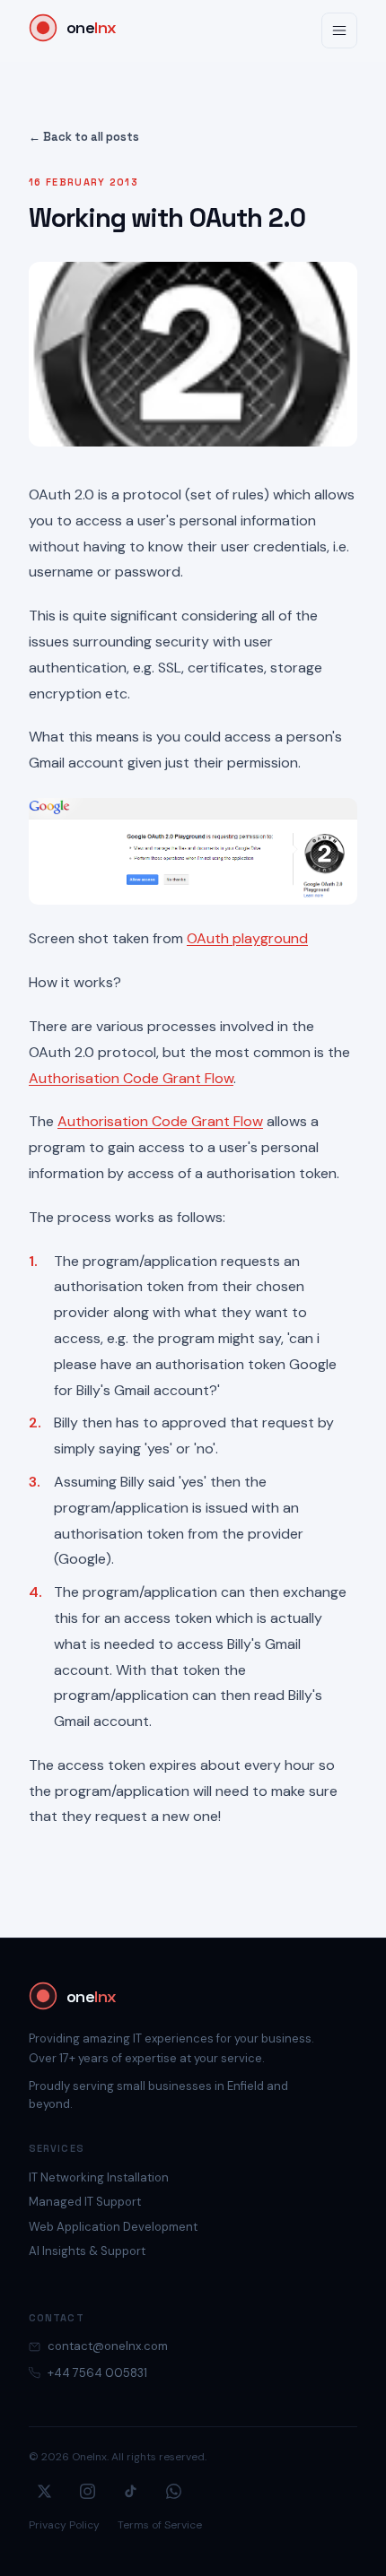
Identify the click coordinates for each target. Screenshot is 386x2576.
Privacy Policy (64, 2525)
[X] (44, 2491)
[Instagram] (87, 2491)
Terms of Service (160, 2525)
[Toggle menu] (339, 30)
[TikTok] (130, 2491)
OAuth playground (247, 938)
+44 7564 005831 (97, 2373)
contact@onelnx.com (108, 2346)
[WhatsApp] (173, 2491)
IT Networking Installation (99, 2177)
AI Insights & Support (87, 2251)
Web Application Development (113, 2227)
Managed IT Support (85, 2202)
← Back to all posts (84, 137)
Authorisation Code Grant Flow (131, 1078)
